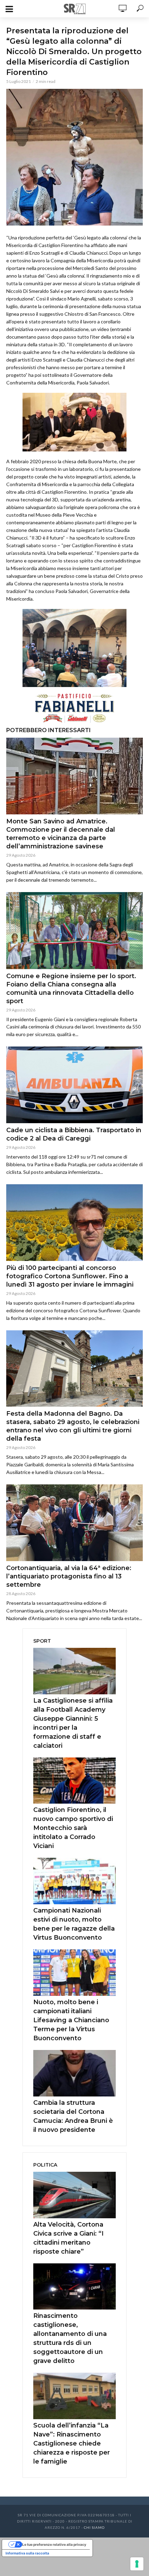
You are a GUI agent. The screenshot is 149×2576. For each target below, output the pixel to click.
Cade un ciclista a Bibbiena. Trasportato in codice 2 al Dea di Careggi (74, 1134)
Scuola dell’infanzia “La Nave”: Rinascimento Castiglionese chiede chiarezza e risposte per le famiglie (72, 2443)
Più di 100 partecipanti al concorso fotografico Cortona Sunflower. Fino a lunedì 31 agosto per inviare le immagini (70, 1276)
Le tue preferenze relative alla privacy (54, 2544)
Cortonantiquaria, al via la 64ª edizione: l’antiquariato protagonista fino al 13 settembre (69, 1576)
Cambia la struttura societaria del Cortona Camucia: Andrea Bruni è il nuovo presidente (73, 2116)
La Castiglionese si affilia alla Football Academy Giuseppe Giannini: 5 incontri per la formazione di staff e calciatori (73, 1723)
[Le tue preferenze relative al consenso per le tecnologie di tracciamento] (137, 2564)
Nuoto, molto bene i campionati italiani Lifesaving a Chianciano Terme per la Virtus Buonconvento (71, 2020)
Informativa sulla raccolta (27, 2553)
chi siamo (94, 2527)
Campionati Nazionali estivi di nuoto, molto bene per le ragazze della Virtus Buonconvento (74, 1924)
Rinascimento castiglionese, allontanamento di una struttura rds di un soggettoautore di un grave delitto (70, 2338)
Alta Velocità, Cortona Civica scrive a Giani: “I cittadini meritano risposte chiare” (68, 2238)
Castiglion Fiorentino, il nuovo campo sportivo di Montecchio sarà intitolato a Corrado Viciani (73, 1828)
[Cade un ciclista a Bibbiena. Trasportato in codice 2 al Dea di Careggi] (74, 1085)
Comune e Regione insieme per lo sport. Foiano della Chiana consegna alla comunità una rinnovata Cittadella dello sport (71, 989)
